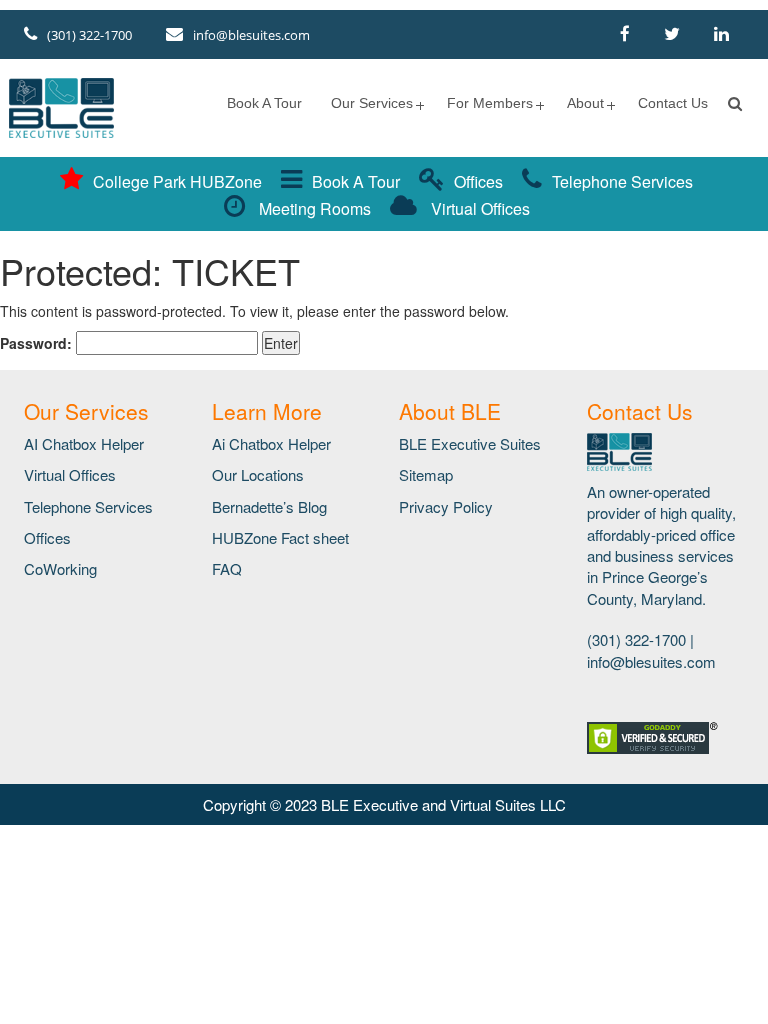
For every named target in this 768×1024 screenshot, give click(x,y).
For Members (490, 103)
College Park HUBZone (177, 181)
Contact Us (673, 103)
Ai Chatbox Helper (271, 443)
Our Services (372, 103)
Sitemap (426, 474)
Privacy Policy (446, 506)
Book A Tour (264, 103)
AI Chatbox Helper (84, 443)
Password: (38, 343)
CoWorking (60, 568)
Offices (478, 181)
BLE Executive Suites (470, 443)
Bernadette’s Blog (269, 506)
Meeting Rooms (313, 208)
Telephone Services (622, 181)
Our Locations (258, 474)
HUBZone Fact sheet (280, 537)
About (585, 103)
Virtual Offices (478, 208)
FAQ (227, 568)
